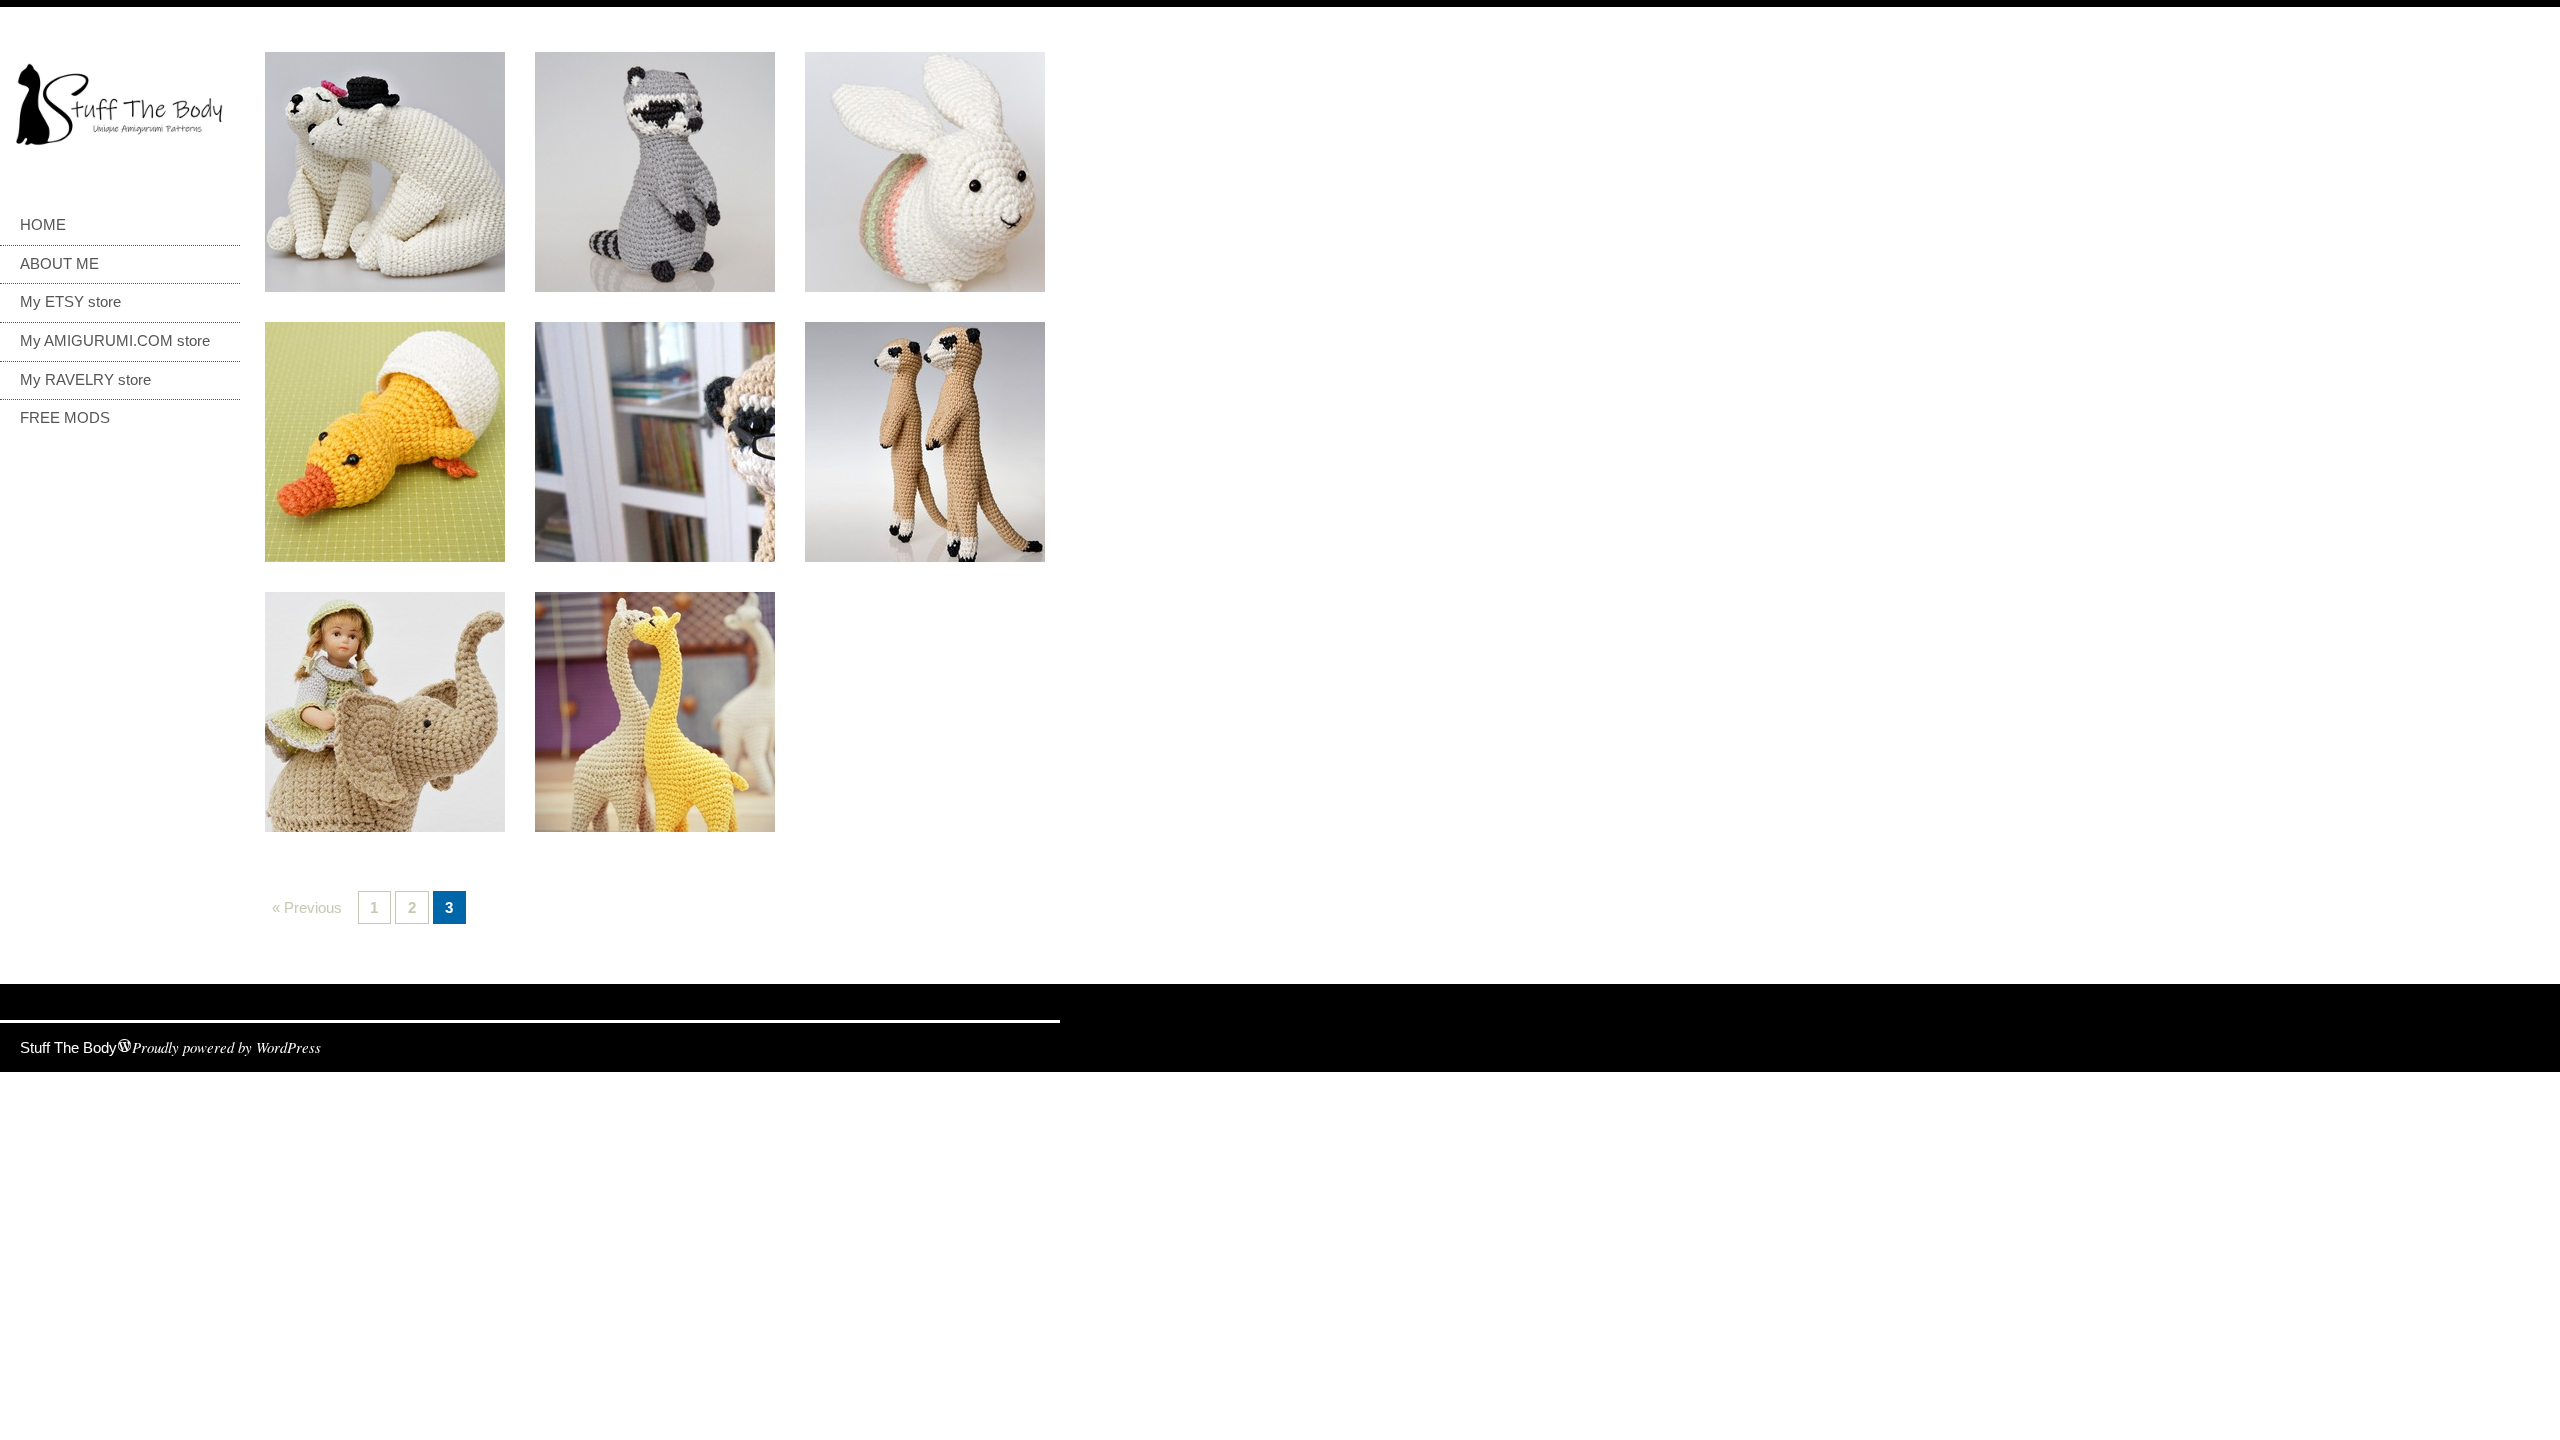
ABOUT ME (59, 264)
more (385, 172)
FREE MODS (65, 418)
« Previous (307, 908)
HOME (43, 225)
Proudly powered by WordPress (226, 1047)
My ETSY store (70, 302)
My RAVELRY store (85, 380)
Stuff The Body (68, 1048)
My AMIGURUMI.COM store (115, 341)
